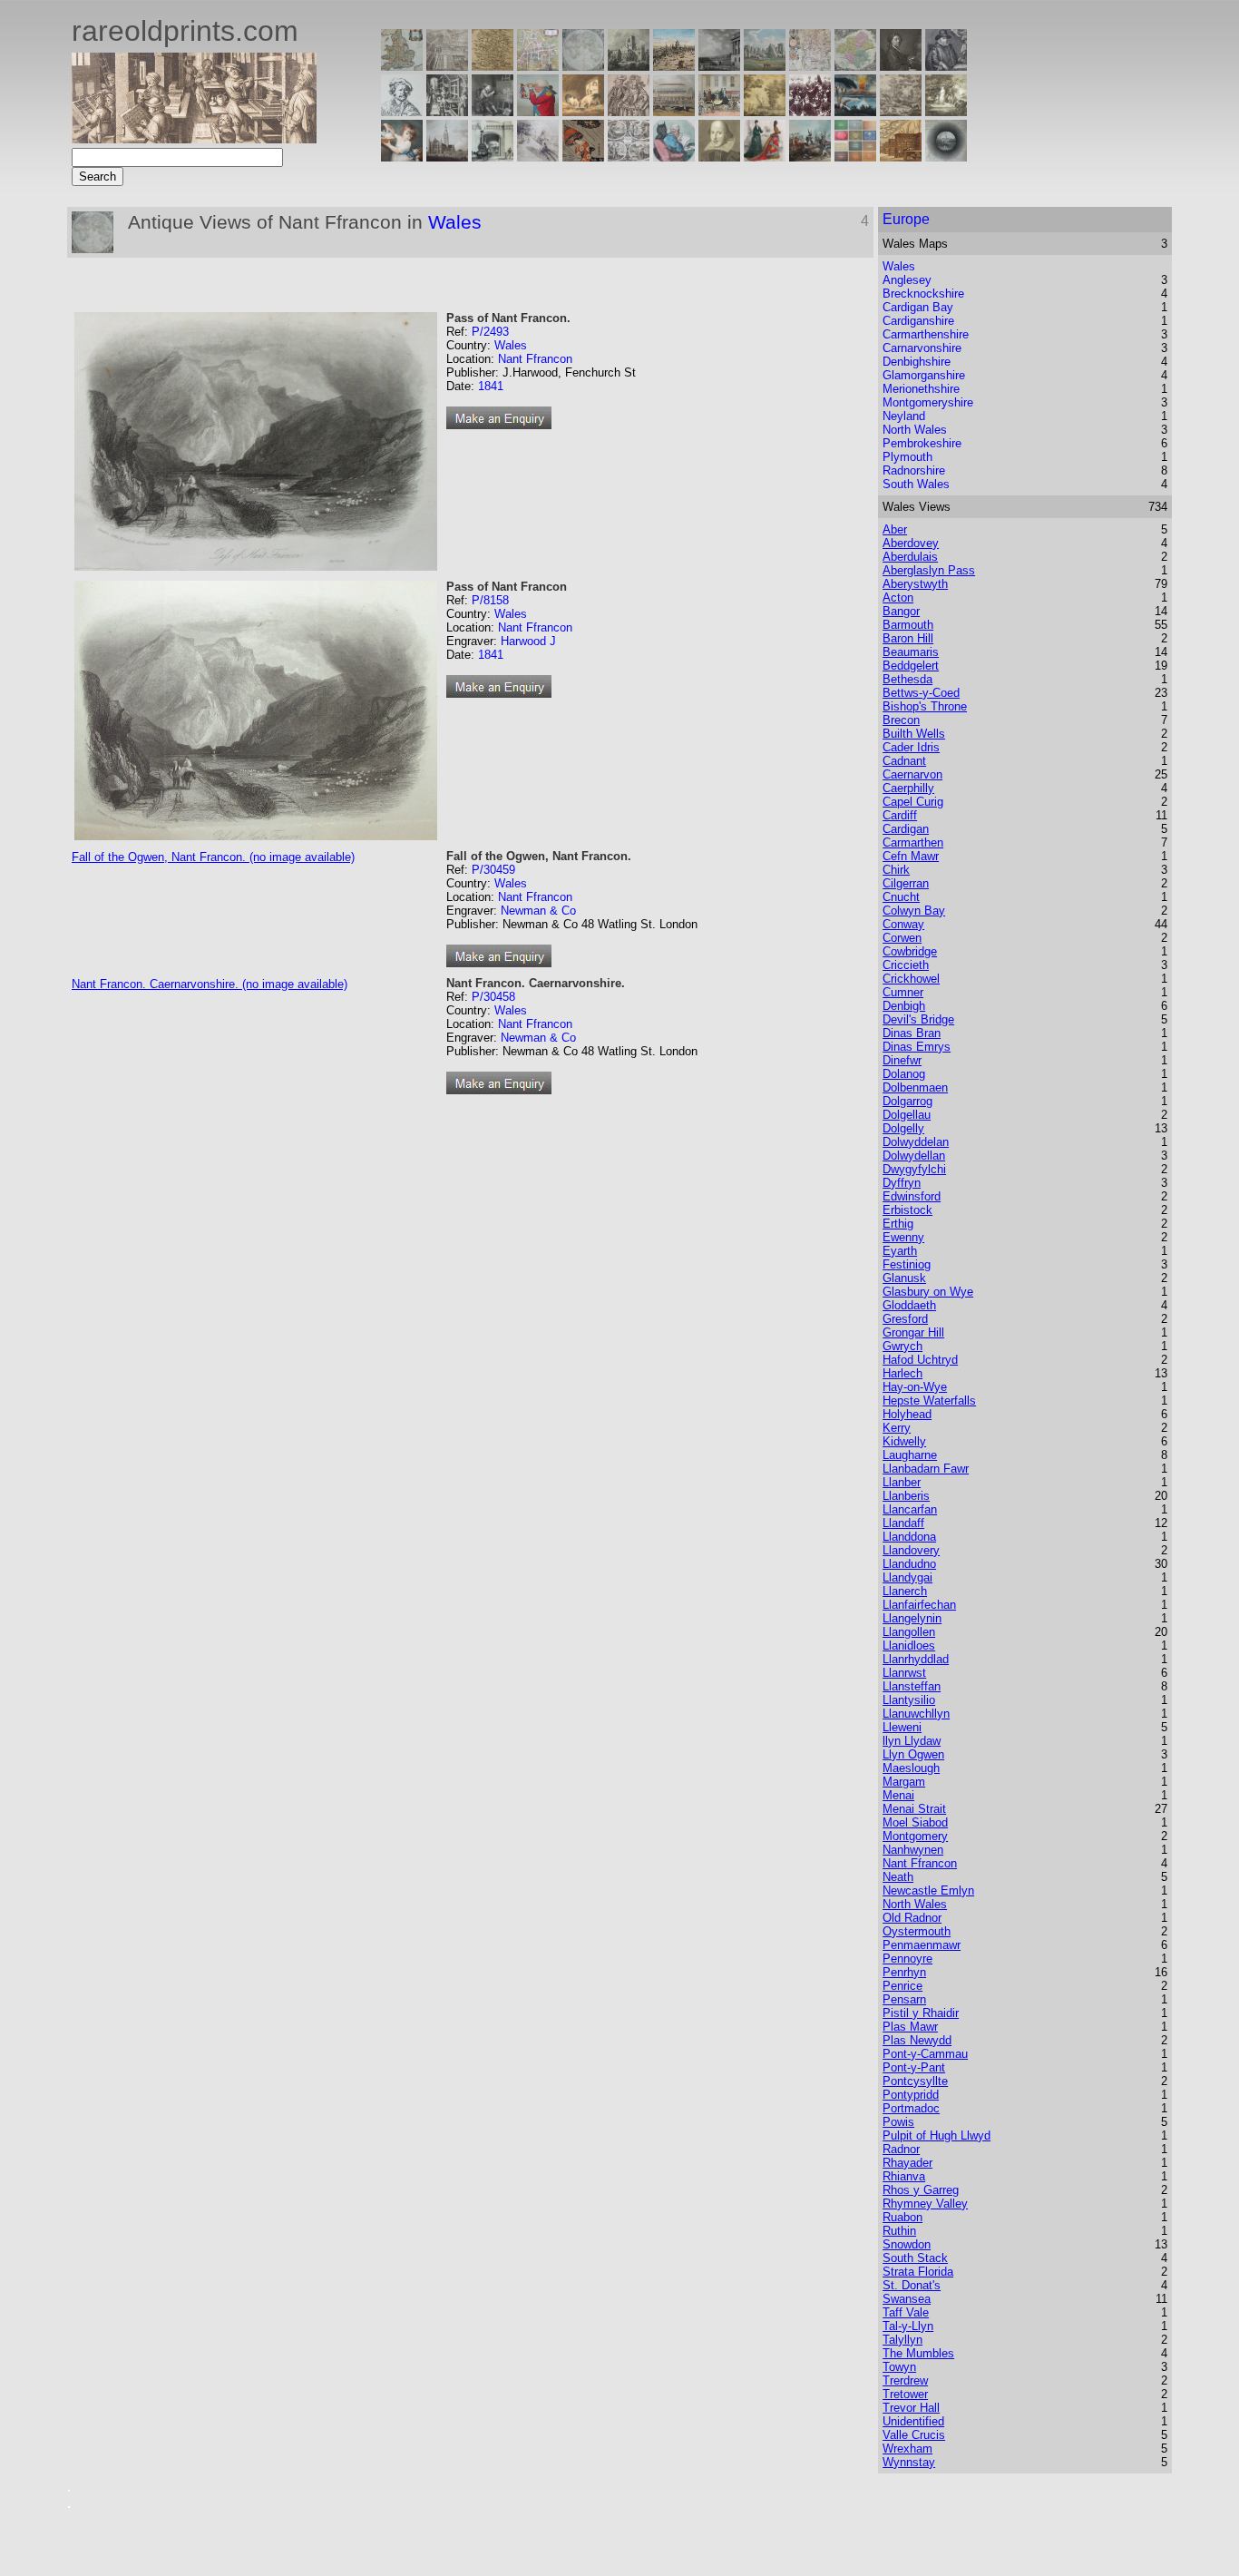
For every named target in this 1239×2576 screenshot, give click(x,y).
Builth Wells (914, 734)
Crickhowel (911, 979)
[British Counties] (402, 66)
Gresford (905, 1319)
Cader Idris (911, 747)
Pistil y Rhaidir (921, 2013)
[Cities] (674, 66)
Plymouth (907, 457)
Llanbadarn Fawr (926, 1469)
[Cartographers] (946, 66)
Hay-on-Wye (915, 1387)
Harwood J (528, 641)
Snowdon (907, 2244)
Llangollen (909, 1632)
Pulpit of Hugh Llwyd (937, 2135)
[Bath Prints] (719, 66)
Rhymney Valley (925, 2204)
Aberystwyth (915, 584)
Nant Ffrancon (535, 359)
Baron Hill (908, 638)
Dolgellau (907, 1115)
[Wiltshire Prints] (765, 66)
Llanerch (905, 1591)
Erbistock (907, 1210)
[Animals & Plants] (583, 111)
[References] (901, 157)
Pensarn (904, 1999)
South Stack (915, 2258)
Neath (898, 1877)
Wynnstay (909, 2462)
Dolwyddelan (916, 1142)
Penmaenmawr (922, 1945)
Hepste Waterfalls (929, 1401)
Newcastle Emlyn (928, 1890)
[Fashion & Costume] (765, 157)
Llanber (902, 1482)
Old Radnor (912, 1918)
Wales (455, 222)
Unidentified (913, 2421)
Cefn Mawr (911, 856)
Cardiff (900, 815)
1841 (491, 386)
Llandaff (903, 1523)
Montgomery (915, 1836)
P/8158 (490, 600)
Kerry (897, 1428)
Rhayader (907, 2163)
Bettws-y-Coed (921, 693)
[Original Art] (765, 111)
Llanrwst (904, 1673)
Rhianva (904, 2176)
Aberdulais (910, 557)
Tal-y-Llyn (908, 2326)
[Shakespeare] (719, 157)
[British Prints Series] (447, 66)
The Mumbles (918, 2353)
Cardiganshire (918, 321)
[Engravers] (402, 111)
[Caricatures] (538, 111)
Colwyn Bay (914, 911)
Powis (898, 2122)
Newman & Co (538, 911)
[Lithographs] (493, 157)
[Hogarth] (493, 111)
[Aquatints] (447, 157)
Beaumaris (911, 652)
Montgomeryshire (928, 402)
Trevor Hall (911, 2408)
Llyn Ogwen (913, 1754)
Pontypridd (911, 2095)
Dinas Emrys (917, 1047)
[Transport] (719, 111)
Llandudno (909, 1564)
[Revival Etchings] (538, 157)
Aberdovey (911, 543)
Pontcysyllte (915, 2081)
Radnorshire (914, 470)
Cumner (903, 992)
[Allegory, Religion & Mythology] (629, 157)
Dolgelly (903, 1128)
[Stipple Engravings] (402, 157)
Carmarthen (913, 842)
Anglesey (907, 280)
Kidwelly (904, 1441)
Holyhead (907, 1414)
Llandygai (907, 1577)
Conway (903, 924)
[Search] (946, 157)
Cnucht (901, 897)
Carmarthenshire (926, 334)
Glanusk (904, 1278)
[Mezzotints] (946, 111)
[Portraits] (629, 111)
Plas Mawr (910, 2027)
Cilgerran (906, 883)
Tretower (905, 2394)
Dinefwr (902, 1060)
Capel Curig (913, 802)
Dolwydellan (914, 1156)
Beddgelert (911, 666)
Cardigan (906, 829)
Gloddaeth (909, 1305)
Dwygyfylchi (914, 1169)
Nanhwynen (913, 1850)
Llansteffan (912, 1686)
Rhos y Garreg (921, 2190)
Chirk (896, 870)
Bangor (901, 611)
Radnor (901, 2149)
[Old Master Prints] (901, 111)
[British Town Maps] (538, 66)
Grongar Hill (913, 1332)
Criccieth (906, 965)
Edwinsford (912, 1196)
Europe (906, 219)
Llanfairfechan (919, 1605)
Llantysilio (909, 1700)
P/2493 (490, 332)
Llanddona (909, 1537)
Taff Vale (906, 2312)
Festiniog (907, 1264)
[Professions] (674, 157)
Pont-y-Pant (914, 2067)
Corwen (902, 938)
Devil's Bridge (918, 1019)
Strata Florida (918, 2272)
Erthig (898, 1224)
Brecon (901, 720)
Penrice (902, 1986)
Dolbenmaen (915, 1087)
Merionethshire (921, 389)
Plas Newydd (917, 2040)
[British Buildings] (629, 66)
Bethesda (907, 679)
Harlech (902, 1373)
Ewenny (903, 1237)
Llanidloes (909, 1646)
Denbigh (904, 1006)
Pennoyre (907, 1959)
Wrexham (907, 2449)
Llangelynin (912, 1618)
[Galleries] (855, 111)
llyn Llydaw (912, 1741)
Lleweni (902, 1727)
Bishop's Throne (925, 706)
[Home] (194, 138)
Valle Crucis (914, 2435)
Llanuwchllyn (916, 1714)
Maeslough (911, 1768)
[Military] (810, 157)
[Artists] (901, 66)
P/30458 (493, 997)
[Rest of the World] (583, 66)
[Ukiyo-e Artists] (583, 157)
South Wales (916, 484)
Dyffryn (902, 1183)
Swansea (907, 2299)
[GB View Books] (855, 157)
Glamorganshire (924, 375)
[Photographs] (810, 111)
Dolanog (904, 1074)
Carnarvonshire (922, 348)
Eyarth (900, 1251)
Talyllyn (902, 2340)
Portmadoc (911, 2108)
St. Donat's (912, 2285)
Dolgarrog (907, 1101)
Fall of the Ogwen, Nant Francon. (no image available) (213, 857)
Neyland (904, 416)
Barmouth (908, 625)
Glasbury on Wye (928, 1292)
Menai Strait (914, 1809)
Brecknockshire (923, 294)
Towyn (899, 2367)
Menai (898, 1795)
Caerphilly (908, 788)
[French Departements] (855, 66)
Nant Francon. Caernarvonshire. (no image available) (210, 984)
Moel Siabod (915, 1822)
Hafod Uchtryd (920, 1360)
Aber (895, 529)
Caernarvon (912, 774)
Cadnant (904, 761)
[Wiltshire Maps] (810, 66)
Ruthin (899, 2231)
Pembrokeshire (922, 443)
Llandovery (911, 1550)
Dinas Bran (912, 1033)
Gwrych (902, 1346)
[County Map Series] (493, 66)
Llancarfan (910, 1509)
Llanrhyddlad (916, 1659)
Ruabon (902, 2217)
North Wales (915, 430)
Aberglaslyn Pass (929, 570)
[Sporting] (674, 111)
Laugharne (910, 1455)
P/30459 (493, 870)
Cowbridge (910, 951)
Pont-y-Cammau (925, 2054)
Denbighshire (917, 362)
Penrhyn (904, 1972)
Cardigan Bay (918, 307)
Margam (904, 1782)
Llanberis (906, 1496)
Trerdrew (905, 2380)
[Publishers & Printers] (447, 111)
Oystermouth (917, 1931)
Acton (898, 597)
